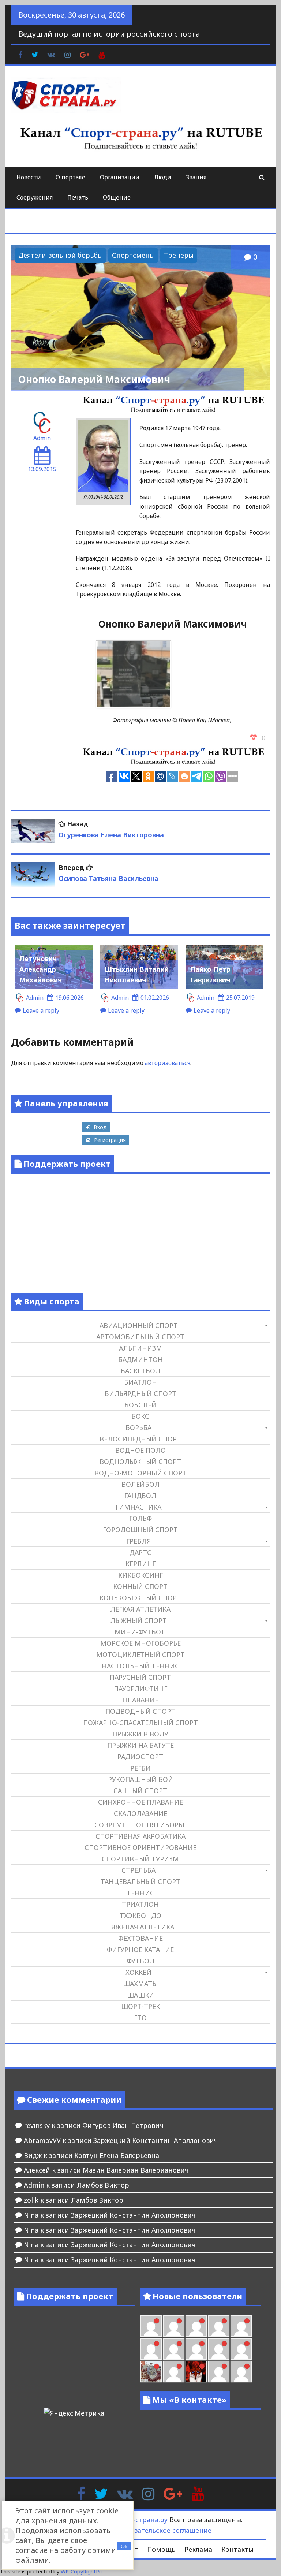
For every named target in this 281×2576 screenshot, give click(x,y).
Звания (196, 177)
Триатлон (140, 1904)
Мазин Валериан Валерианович (136, 2170)
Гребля (138, 1541)
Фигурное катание (140, 1950)
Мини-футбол (140, 1632)
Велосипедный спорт (140, 1439)
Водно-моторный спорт (140, 1473)
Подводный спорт (140, 1711)
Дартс (140, 1552)
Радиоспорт (140, 1757)
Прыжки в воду (140, 1734)
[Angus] (196, 2326)
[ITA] (174, 2372)
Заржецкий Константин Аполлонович (156, 2140)
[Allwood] (151, 2326)
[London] (174, 2326)
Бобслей (140, 1405)
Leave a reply (41, 1010)
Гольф (140, 1518)
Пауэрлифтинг (140, 1689)
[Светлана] (219, 2349)
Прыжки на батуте (140, 1745)
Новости (29, 177)
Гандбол (140, 1496)
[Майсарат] (196, 2372)
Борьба (138, 1427)
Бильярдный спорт (140, 1393)
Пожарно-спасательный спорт (140, 1723)
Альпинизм (140, 1348)
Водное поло (140, 1450)
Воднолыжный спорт (140, 1462)
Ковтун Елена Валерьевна (117, 2155)
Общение (117, 197)
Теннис (140, 1893)
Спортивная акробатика (140, 1836)
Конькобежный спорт (140, 1598)
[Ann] (174, 2349)
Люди (163, 177)
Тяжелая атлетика (140, 1927)
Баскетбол (140, 1371)
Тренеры (179, 255)
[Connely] (196, 2349)
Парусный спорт (140, 1677)
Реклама (198, 2549)
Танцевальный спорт (140, 1881)
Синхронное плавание (140, 1802)
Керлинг (140, 1564)
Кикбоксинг (140, 1575)
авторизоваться (168, 1063)
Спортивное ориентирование (140, 1847)
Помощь (161, 2549)
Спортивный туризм (140, 1859)
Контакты (237, 2549)
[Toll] (241, 2326)
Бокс (140, 1416)
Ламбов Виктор (103, 2185)
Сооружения (35, 197)
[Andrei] (241, 2372)
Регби (140, 1768)
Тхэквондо (140, 1916)
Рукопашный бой (140, 1779)
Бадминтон (140, 1359)
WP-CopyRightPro (83, 2571)
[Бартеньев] (219, 2372)
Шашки (140, 1995)
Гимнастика (138, 1507)
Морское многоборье (140, 1643)
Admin (42, 438)
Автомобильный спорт (140, 1337)
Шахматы (140, 1984)
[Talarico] (219, 2326)
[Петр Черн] (151, 2349)
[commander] (241, 2349)
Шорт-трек (140, 2006)
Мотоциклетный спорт (140, 1654)
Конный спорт (140, 1586)
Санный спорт (140, 1791)
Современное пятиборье (140, 1825)
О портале (70, 177)
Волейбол (140, 1484)
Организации (120, 177)
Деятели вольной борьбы (61, 255)
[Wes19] (151, 2372)
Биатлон (140, 1382)
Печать (78, 197)
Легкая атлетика (140, 1609)
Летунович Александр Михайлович (41, 969)
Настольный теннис (140, 1666)
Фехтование (140, 1938)
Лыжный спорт (138, 1620)
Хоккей (138, 1972)
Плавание (140, 1700)
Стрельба (138, 1870)
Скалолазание (140, 1813)
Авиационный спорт (139, 1325)
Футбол (140, 1961)
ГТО (140, 2018)
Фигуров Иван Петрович (123, 2125)
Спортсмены (133, 255)
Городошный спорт (140, 1530)
